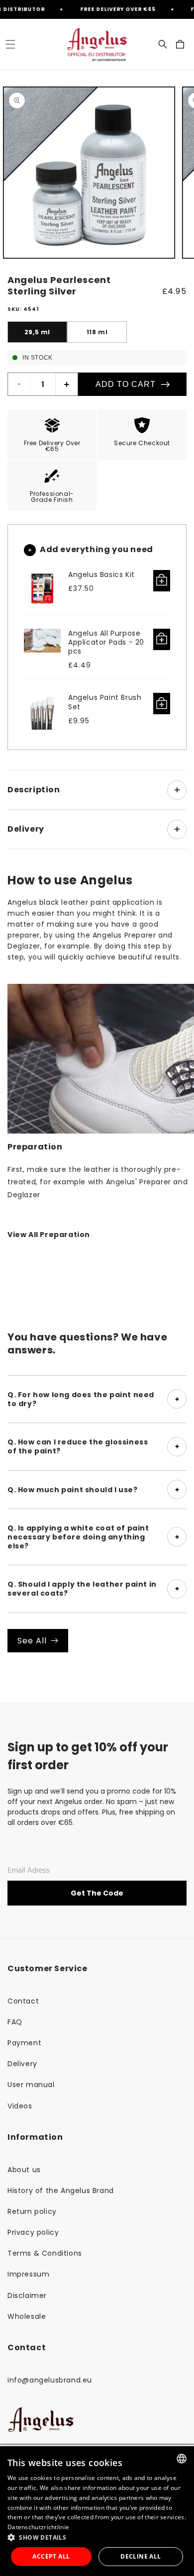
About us (24, 2170)
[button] (10, 44)
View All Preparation (49, 1235)
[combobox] (182, 2459)
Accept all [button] (51, 2556)
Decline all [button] (141, 2556)
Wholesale (27, 2316)
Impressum (28, 2274)
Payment (24, 2043)
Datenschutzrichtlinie (38, 2527)
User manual (31, 2085)
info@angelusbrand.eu (50, 2380)
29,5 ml (37, 332)
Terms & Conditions (45, 2253)
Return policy (32, 2211)
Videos (20, 2106)
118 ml (97, 332)
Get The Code (97, 1893)
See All (32, 1641)
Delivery (22, 2064)
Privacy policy (33, 2232)
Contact (23, 2001)
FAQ (15, 2022)
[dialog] (97, 2511)
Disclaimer (27, 2295)
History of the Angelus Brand (61, 2191)
